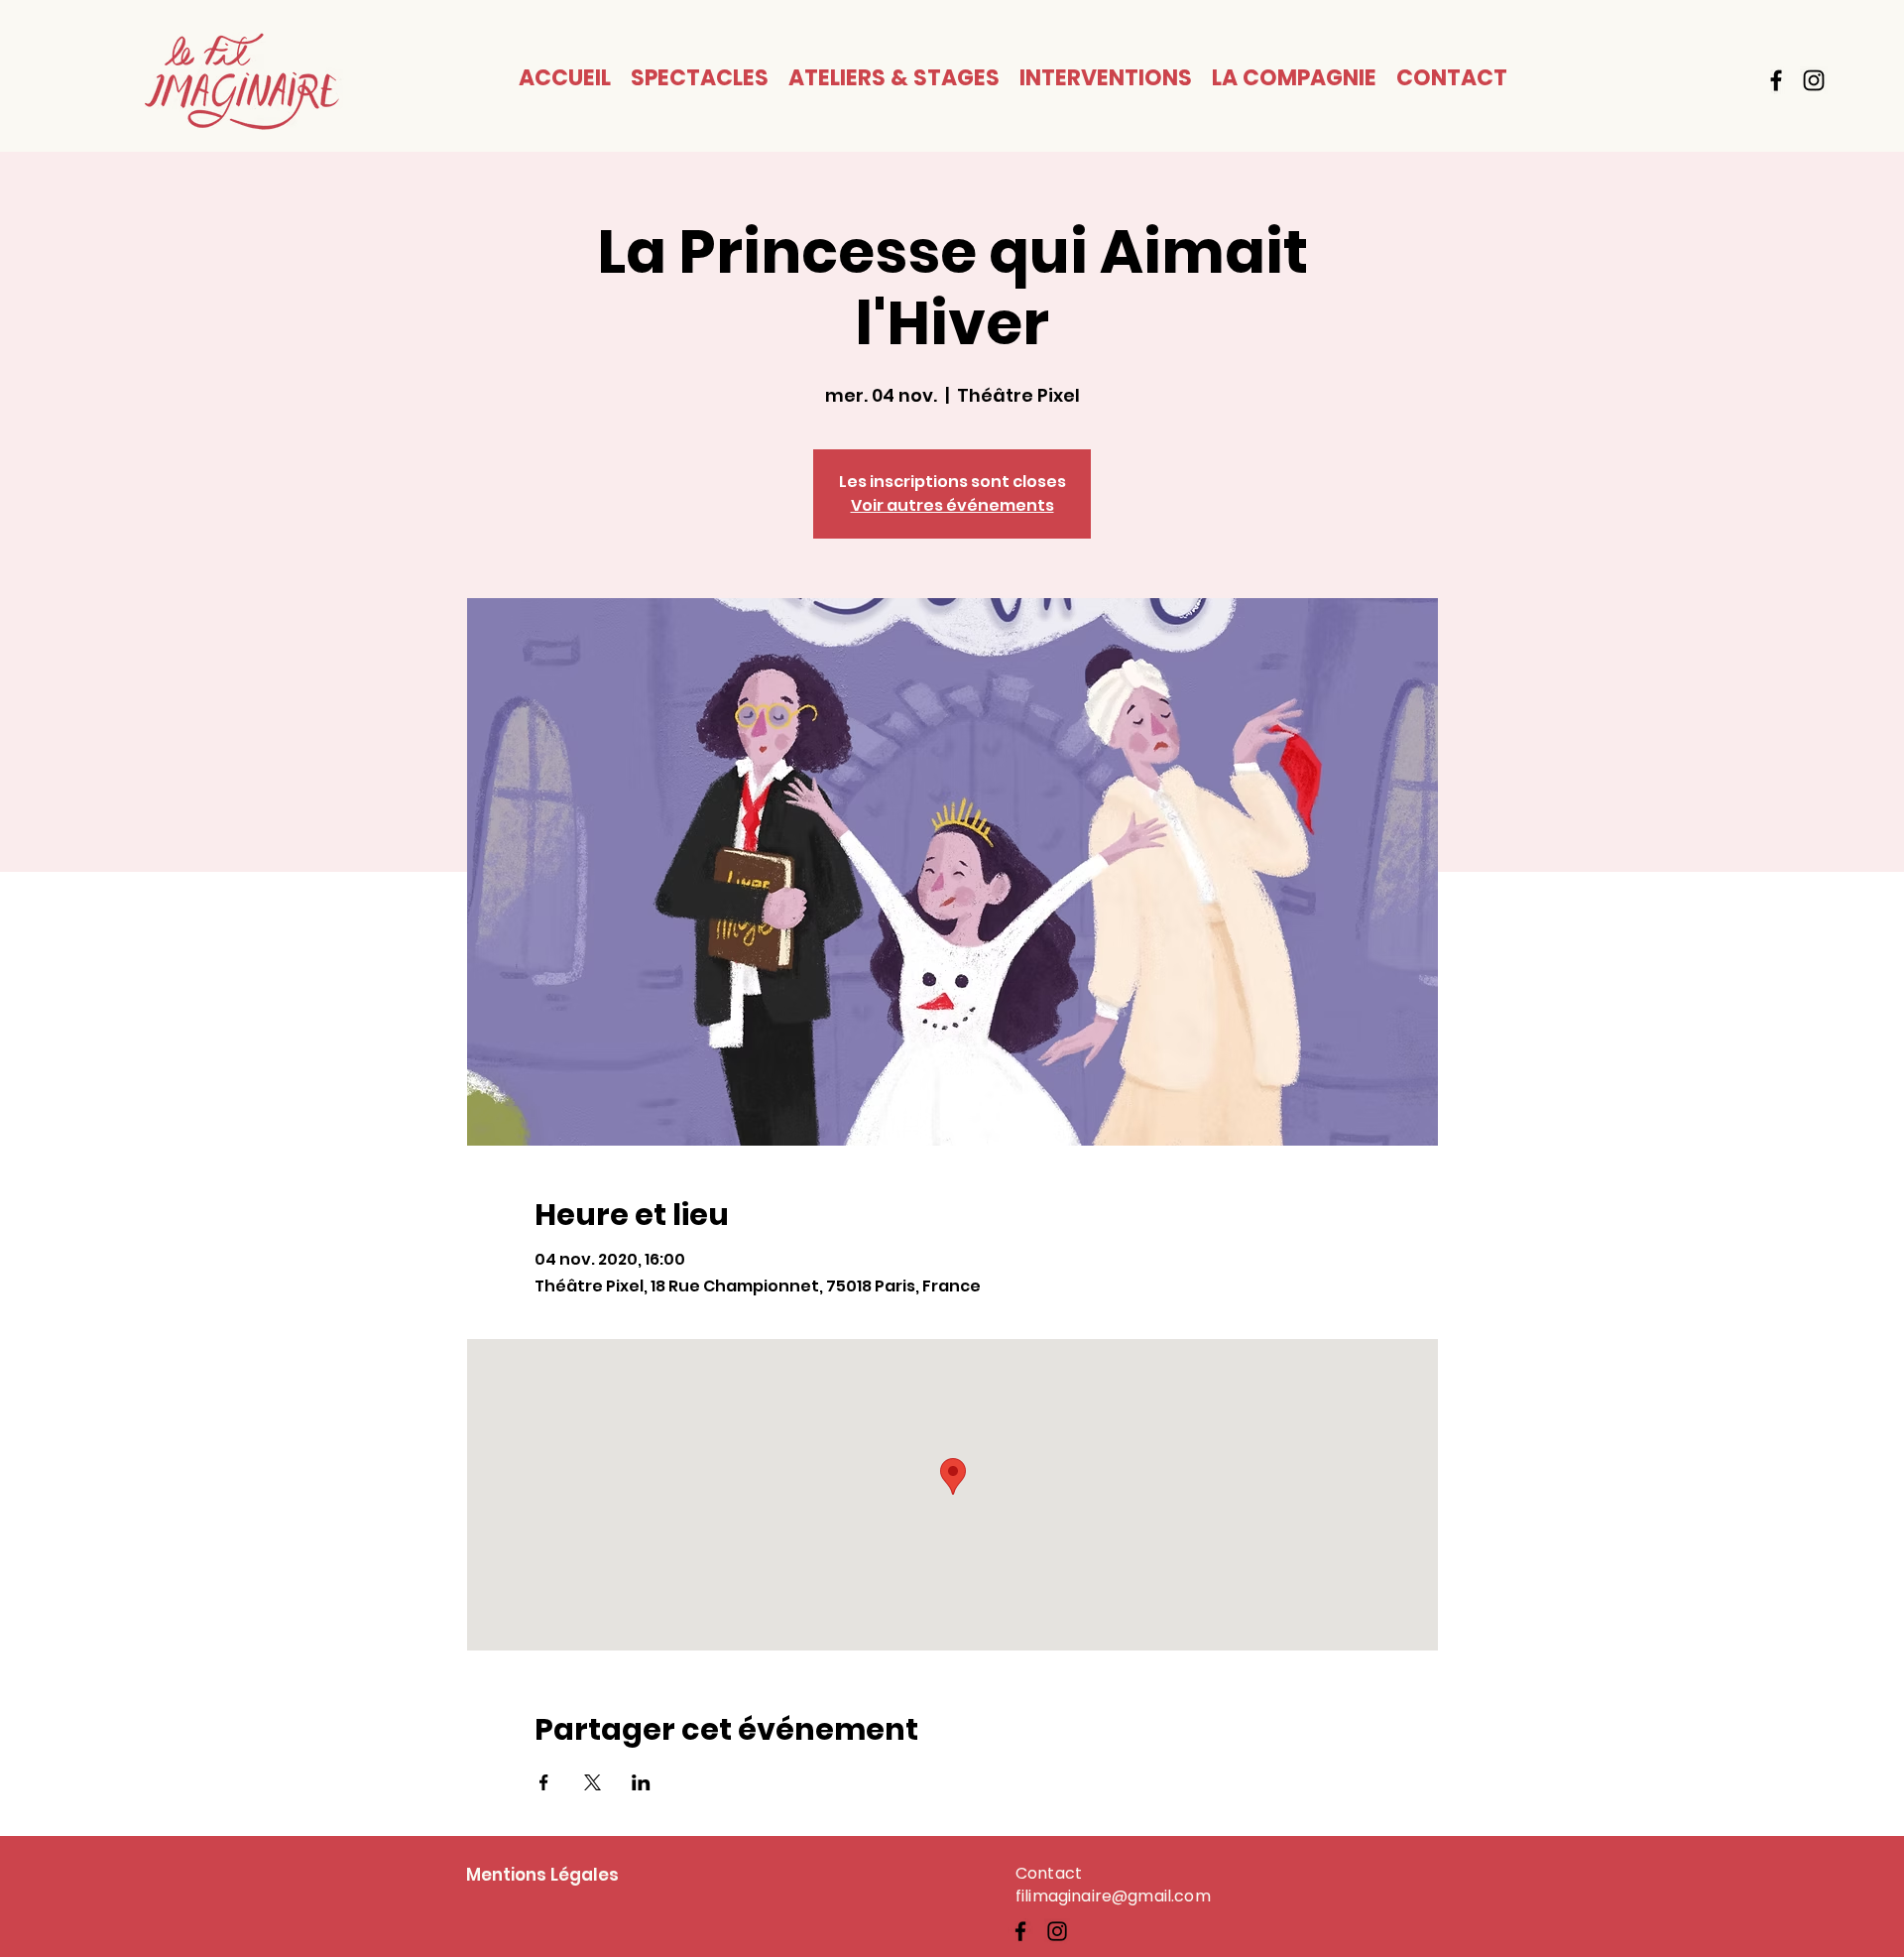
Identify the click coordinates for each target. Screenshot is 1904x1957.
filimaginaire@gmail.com (1113, 1896)
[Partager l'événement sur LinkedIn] (641, 1782)
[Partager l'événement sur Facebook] (544, 1782)
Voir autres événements (952, 505)
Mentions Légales (542, 1875)
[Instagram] (1814, 80)
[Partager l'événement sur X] (593, 1782)
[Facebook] (1776, 80)
